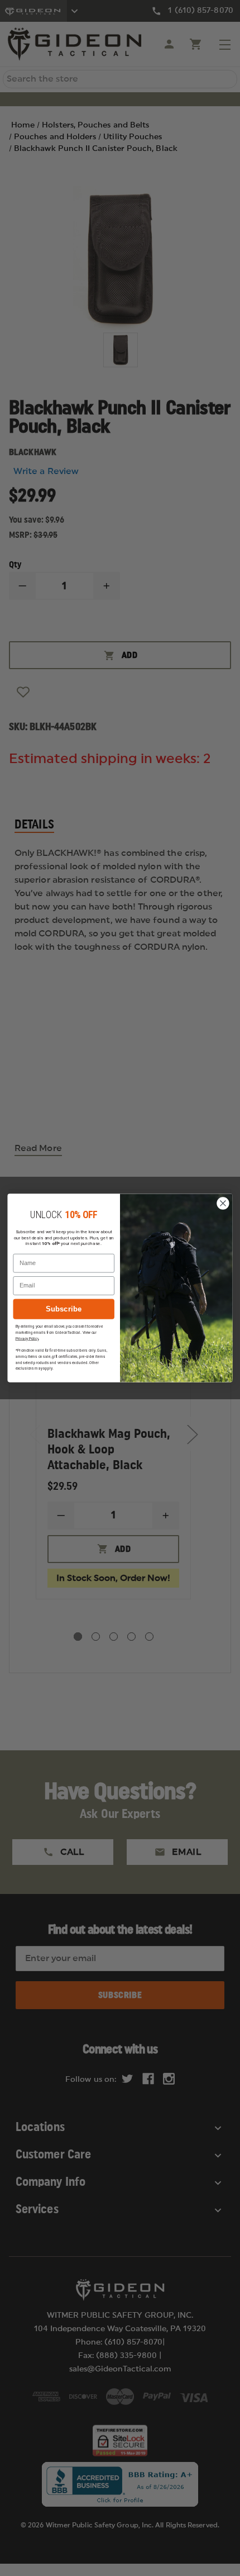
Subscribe (64, 1309)
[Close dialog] (223, 1204)
